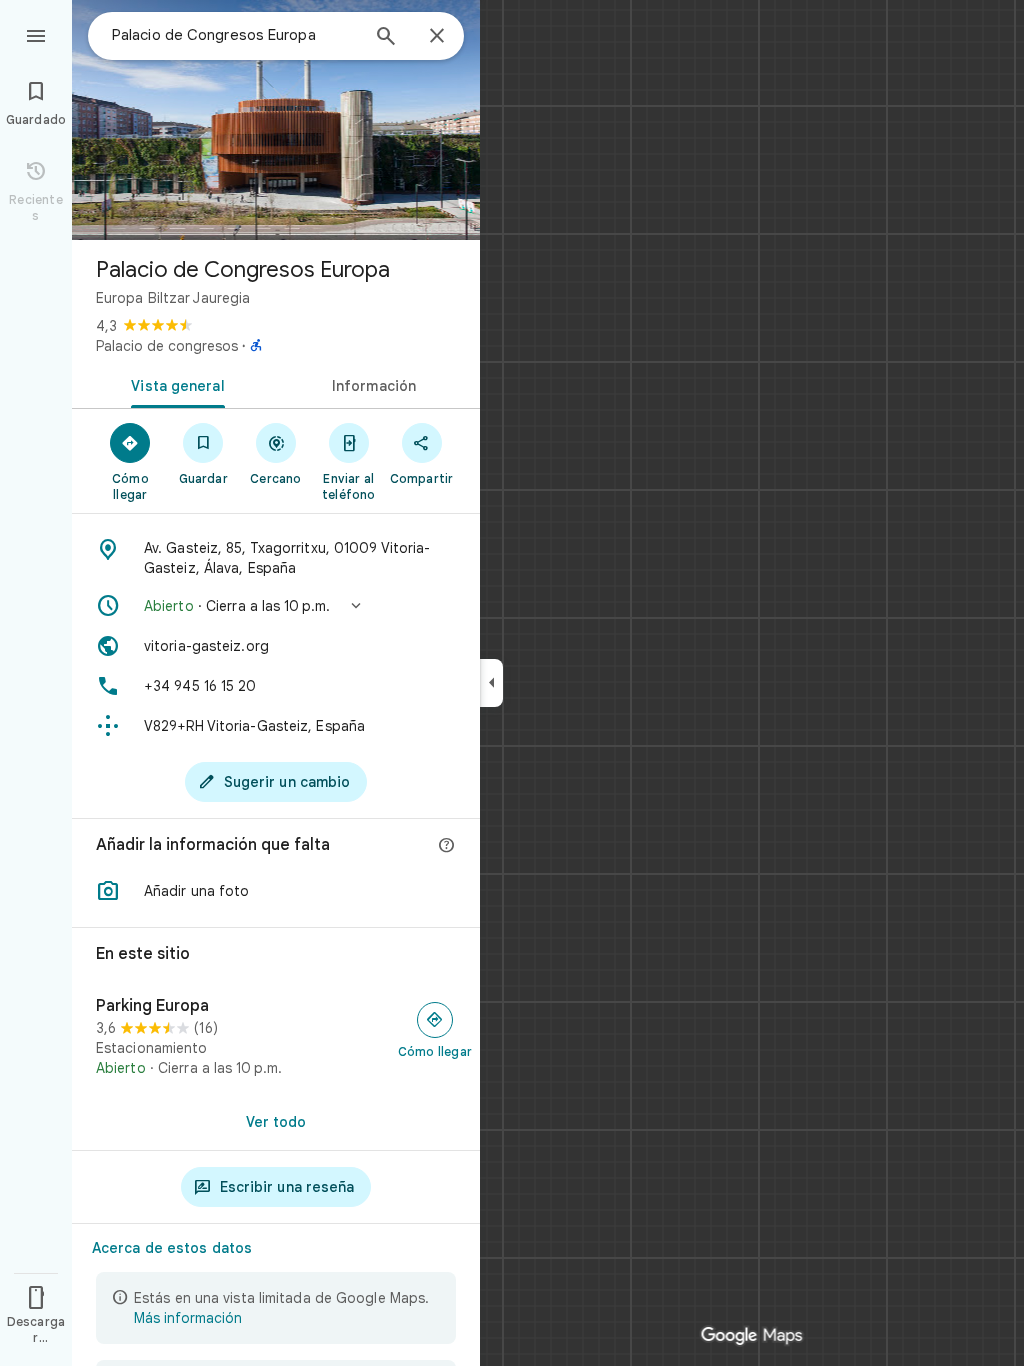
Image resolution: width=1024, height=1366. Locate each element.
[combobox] (235, 35)
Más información (188, 1318)
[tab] (174, 384)
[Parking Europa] (276, 1037)
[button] (276, 606)
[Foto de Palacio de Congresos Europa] (276, 120)
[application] (512, 683)
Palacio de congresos (167, 346)
